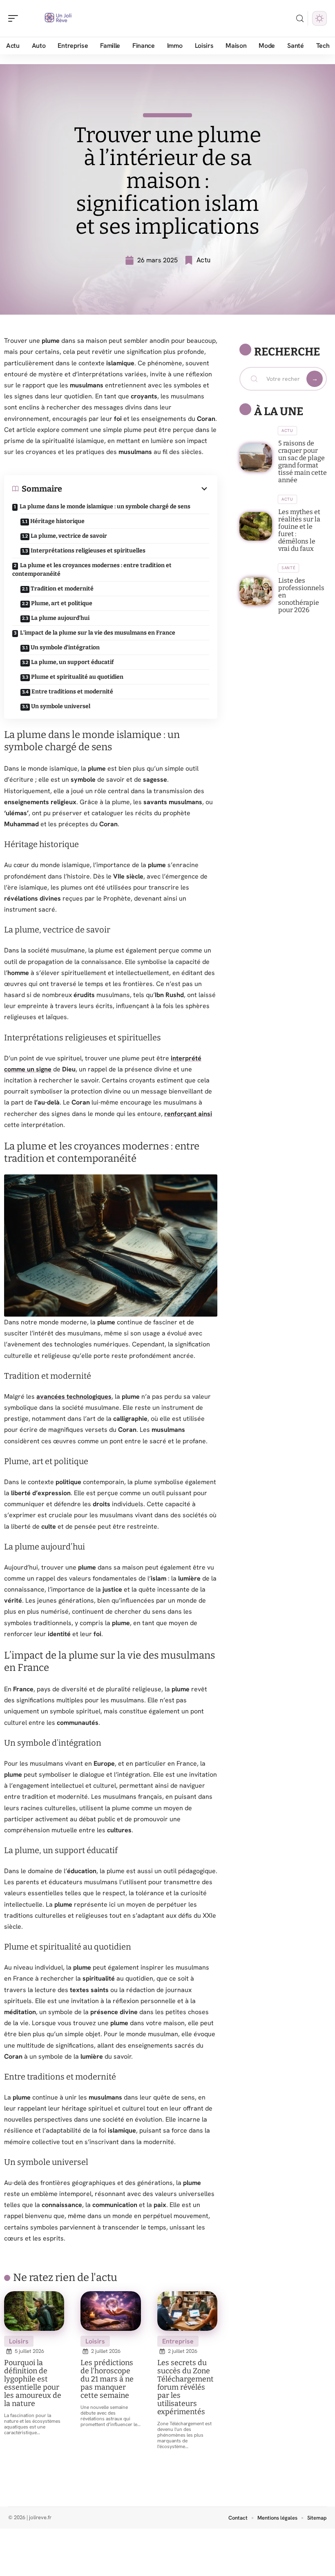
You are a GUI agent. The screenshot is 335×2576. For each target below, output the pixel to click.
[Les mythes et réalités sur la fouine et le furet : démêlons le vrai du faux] (256, 526)
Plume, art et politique (62, 603)
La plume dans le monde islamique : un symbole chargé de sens (105, 506)
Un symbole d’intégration (65, 647)
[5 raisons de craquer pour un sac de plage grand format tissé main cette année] (256, 458)
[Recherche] (300, 19)
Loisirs (19, 2341)
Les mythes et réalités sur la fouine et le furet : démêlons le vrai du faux (299, 530)
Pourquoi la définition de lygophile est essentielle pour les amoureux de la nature (33, 2383)
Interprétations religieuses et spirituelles (88, 551)
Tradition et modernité (62, 589)
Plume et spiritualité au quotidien (77, 677)
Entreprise (178, 2341)
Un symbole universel (61, 706)
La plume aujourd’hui (60, 618)
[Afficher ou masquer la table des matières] (136, 489)
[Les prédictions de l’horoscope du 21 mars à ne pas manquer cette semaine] (111, 2311)
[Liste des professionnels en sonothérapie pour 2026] (256, 591)
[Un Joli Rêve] (59, 18)
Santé (289, 568)
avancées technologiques (74, 1396)
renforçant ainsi (188, 1114)
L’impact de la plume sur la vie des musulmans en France (98, 633)
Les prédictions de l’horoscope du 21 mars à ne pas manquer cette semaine (107, 2379)
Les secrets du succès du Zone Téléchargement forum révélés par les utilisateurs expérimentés (185, 2387)
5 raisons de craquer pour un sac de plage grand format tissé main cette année (303, 462)
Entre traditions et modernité (72, 692)
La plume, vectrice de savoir (69, 536)
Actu (203, 260)
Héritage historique (57, 521)
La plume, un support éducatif (72, 662)
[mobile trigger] (15, 18)
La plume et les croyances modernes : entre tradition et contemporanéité (92, 570)
